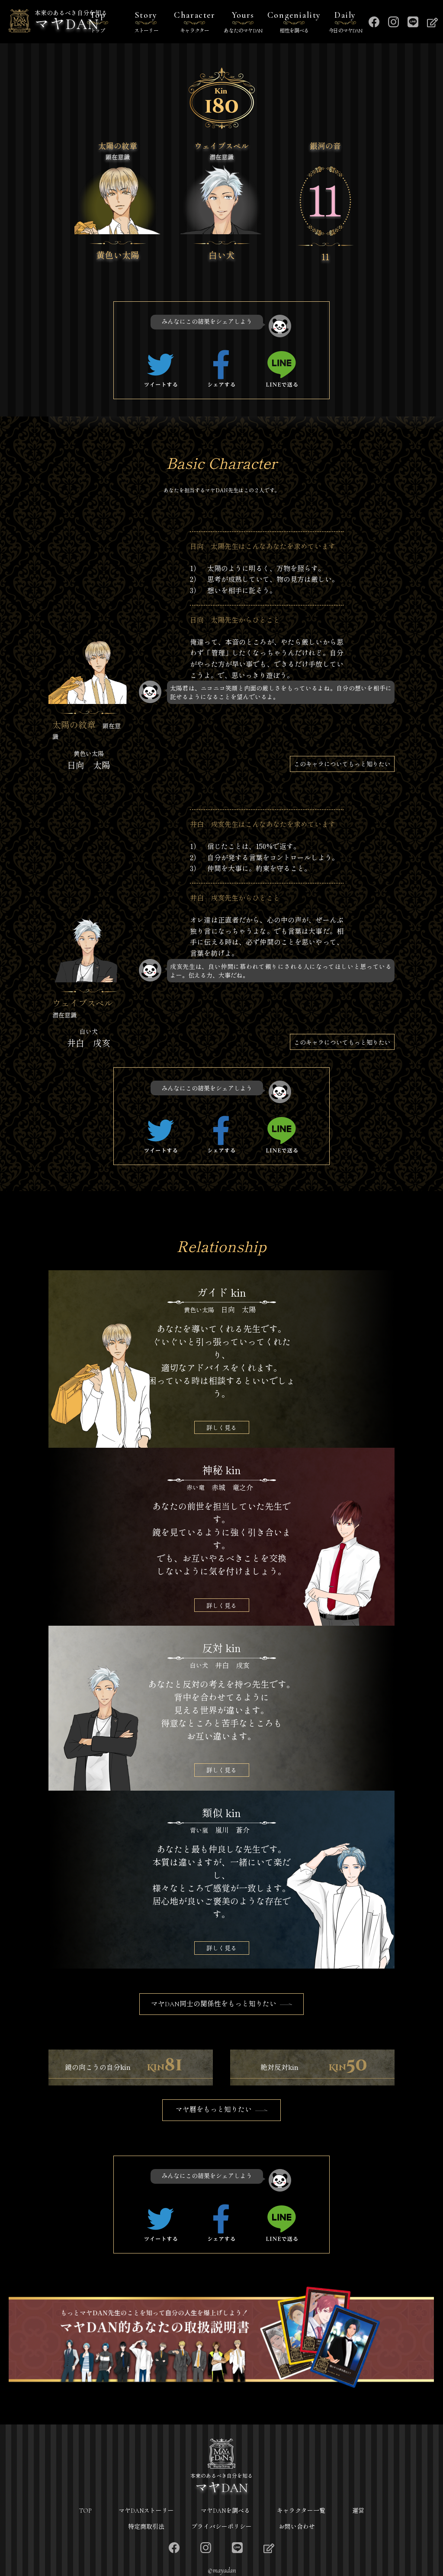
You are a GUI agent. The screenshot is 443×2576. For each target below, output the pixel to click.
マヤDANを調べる (225, 2511)
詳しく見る (221, 1427)
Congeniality (294, 22)
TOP (85, 2511)
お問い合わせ (297, 2527)
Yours (243, 22)
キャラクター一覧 (301, 2511)
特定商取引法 (146, 2527)
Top (98, 22)
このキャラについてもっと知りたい (342, 764)
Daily (345, 22)
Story (146, 22)
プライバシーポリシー (221, 2527)
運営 (358, 2511)
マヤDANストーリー (146, 2511)
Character (194, 22)
